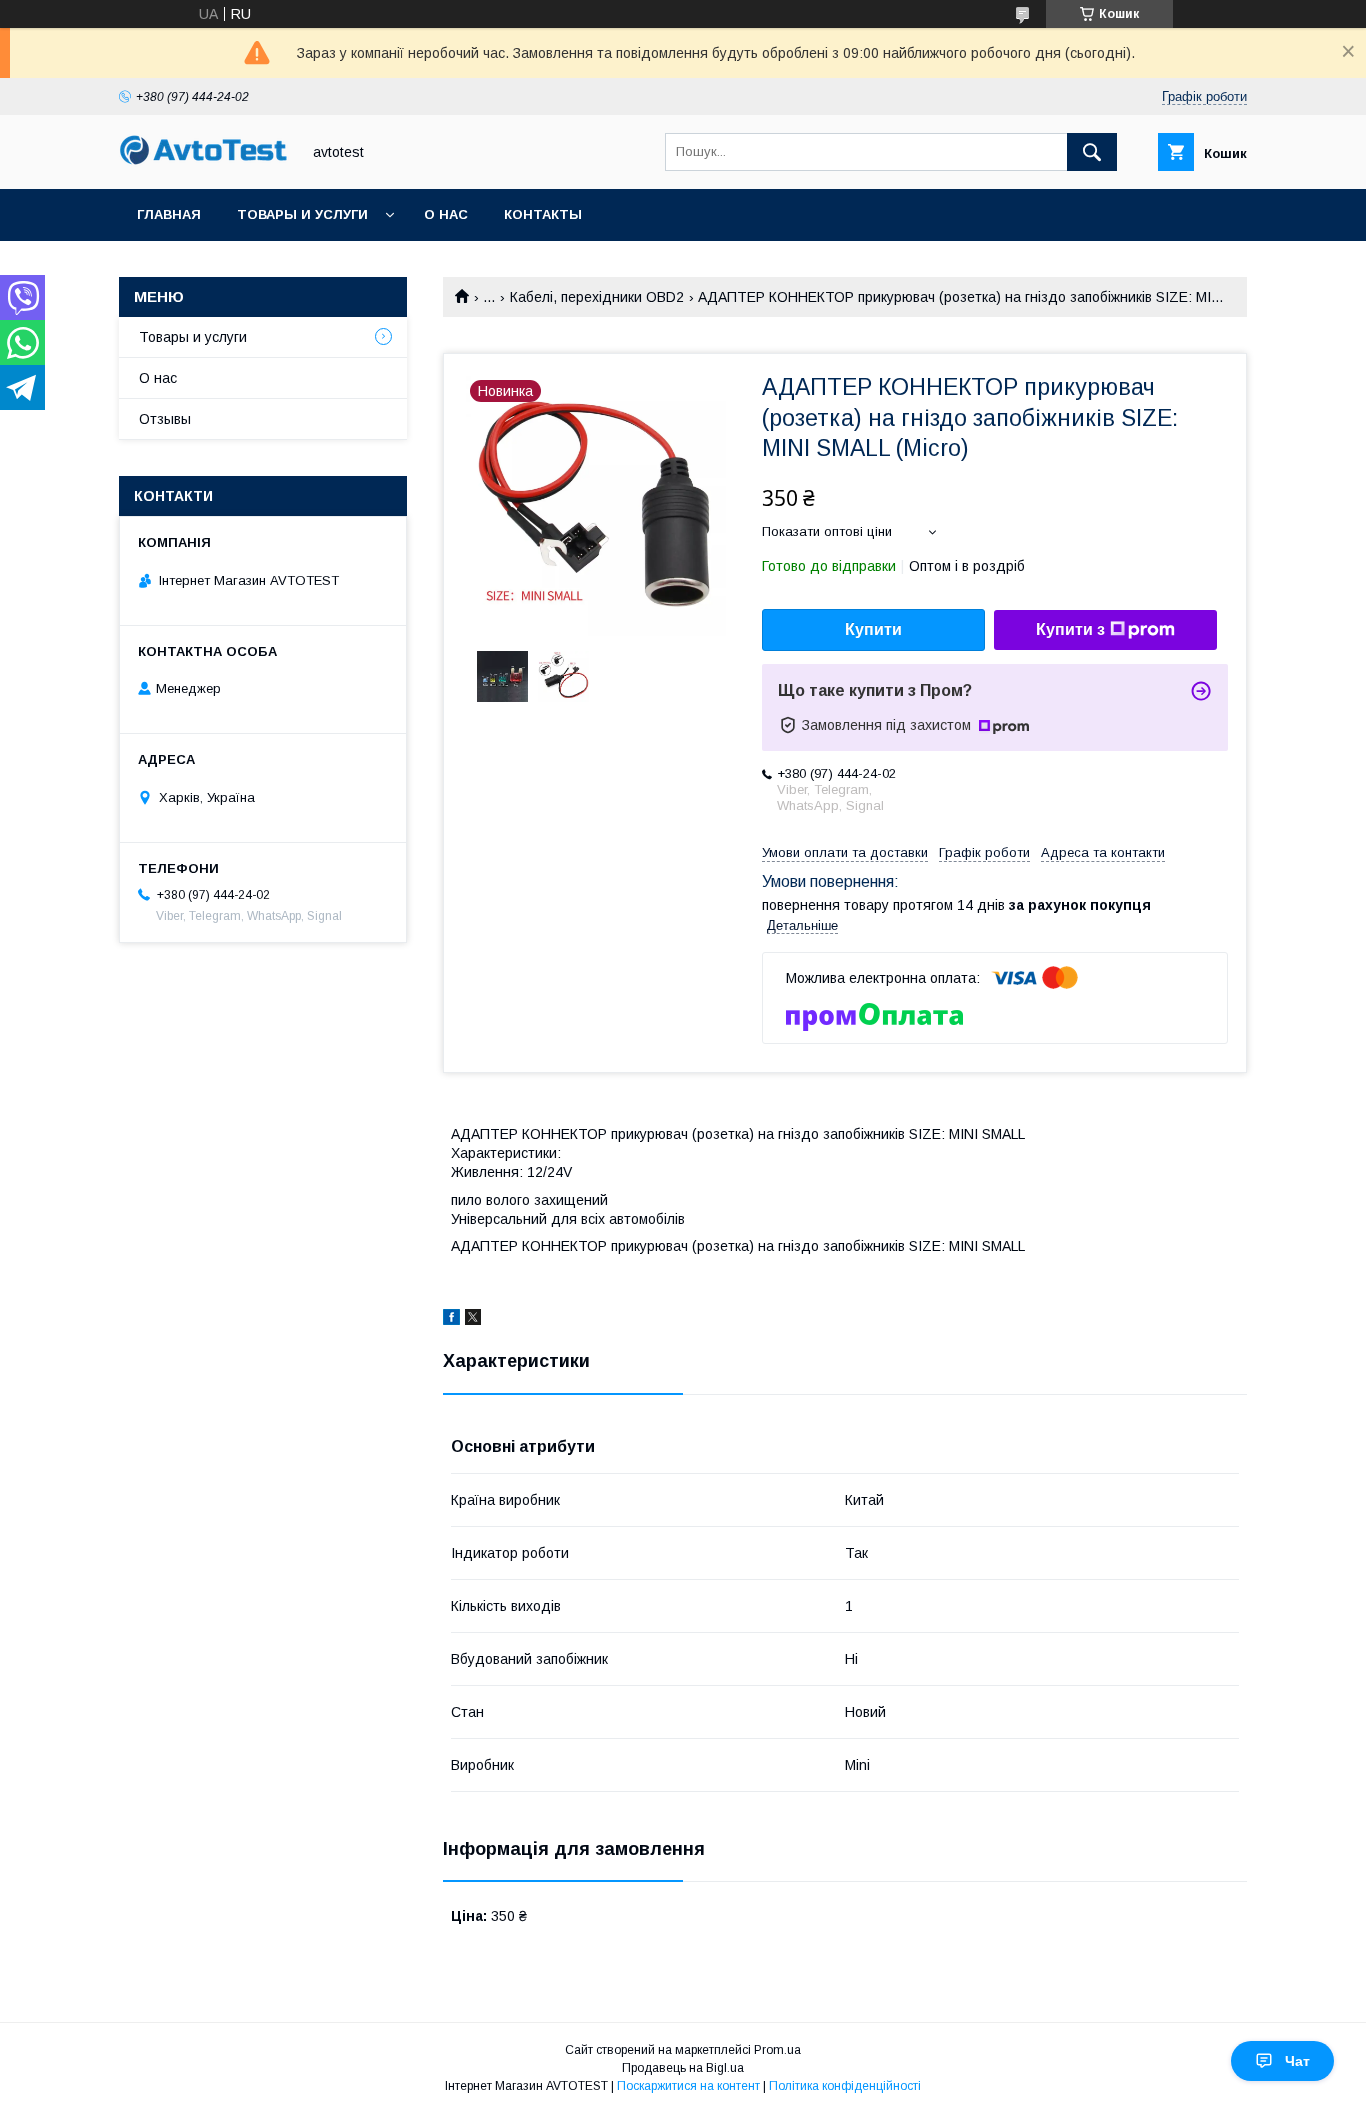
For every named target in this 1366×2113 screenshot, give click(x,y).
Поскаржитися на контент (688, 2086)
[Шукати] (1092, 152)
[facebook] (451, 1320)
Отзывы (165, 419)
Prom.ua (777, 2050)
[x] (473, 1320)
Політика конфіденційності (845, 2086)
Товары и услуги (302, 214)
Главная (169, 214)
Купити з (1070, 629)
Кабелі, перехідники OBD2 (597, 297)
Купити (873, 629)
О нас (446, 214)
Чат (1297, 2061)
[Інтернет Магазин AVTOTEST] (204, 162)
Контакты (543, 214)
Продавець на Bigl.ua (683, 2068)
